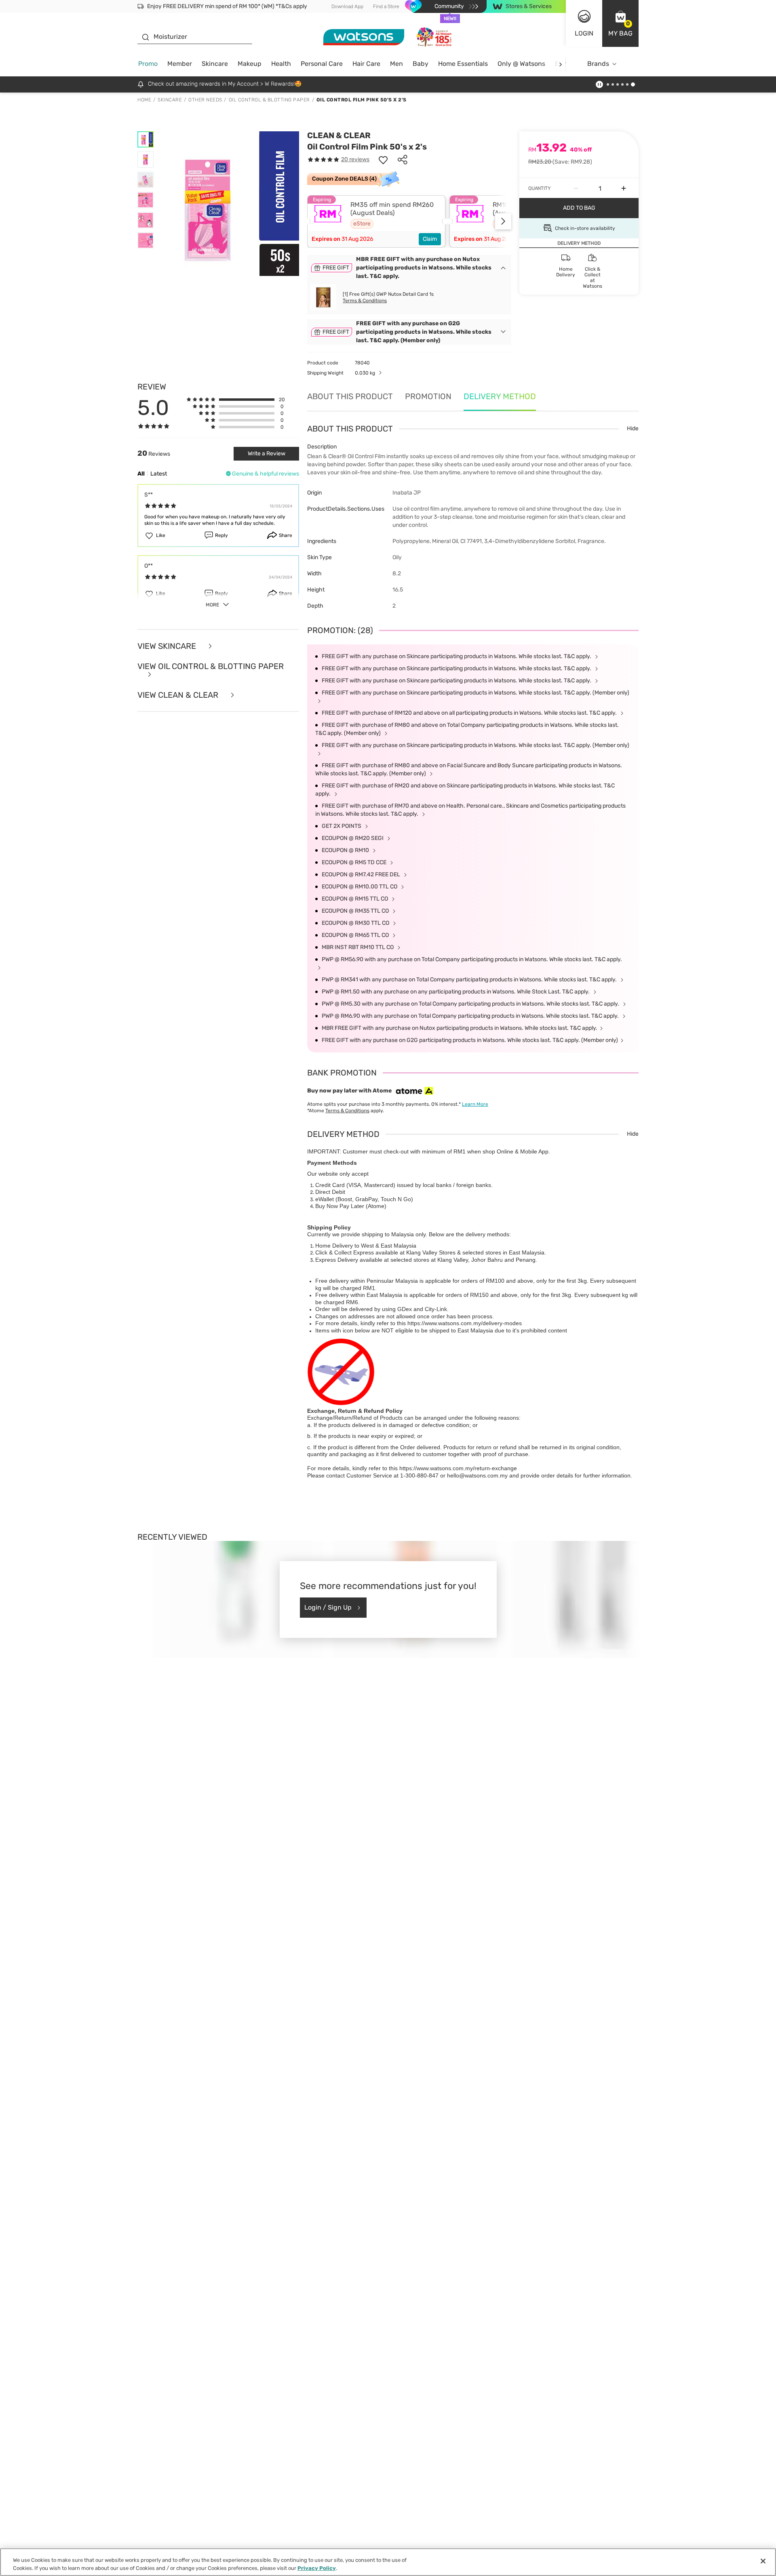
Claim (430, 239)
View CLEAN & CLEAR (179, 695)
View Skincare (168, 646)
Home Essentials (463, 64)
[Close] (763, 2561)
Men (396, 64)
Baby (421, 64)
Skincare (215, 64)
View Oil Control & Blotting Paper (211, 667)
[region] (388, 2562)
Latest (159, 474)
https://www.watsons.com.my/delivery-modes (465, 1323)
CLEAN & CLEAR (339, 135)
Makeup (250, 64)
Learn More (475, 1104)
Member (180, 64)
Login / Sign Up (328, 1607)
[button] (620, 23)
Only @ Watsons (521, 64)
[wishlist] (383, 160)
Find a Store (386, 6)
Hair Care (366, 64)
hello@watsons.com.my (477, 1475)
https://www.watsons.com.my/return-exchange (458, 1468)
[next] (560, 64)
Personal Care (322, 64)
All (141, 474)
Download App (347, 6)
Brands (598, 64)
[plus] (624, 188)
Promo (148, 64)
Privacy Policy (317, 2568)
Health (281, 64)
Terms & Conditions (365, 301)
